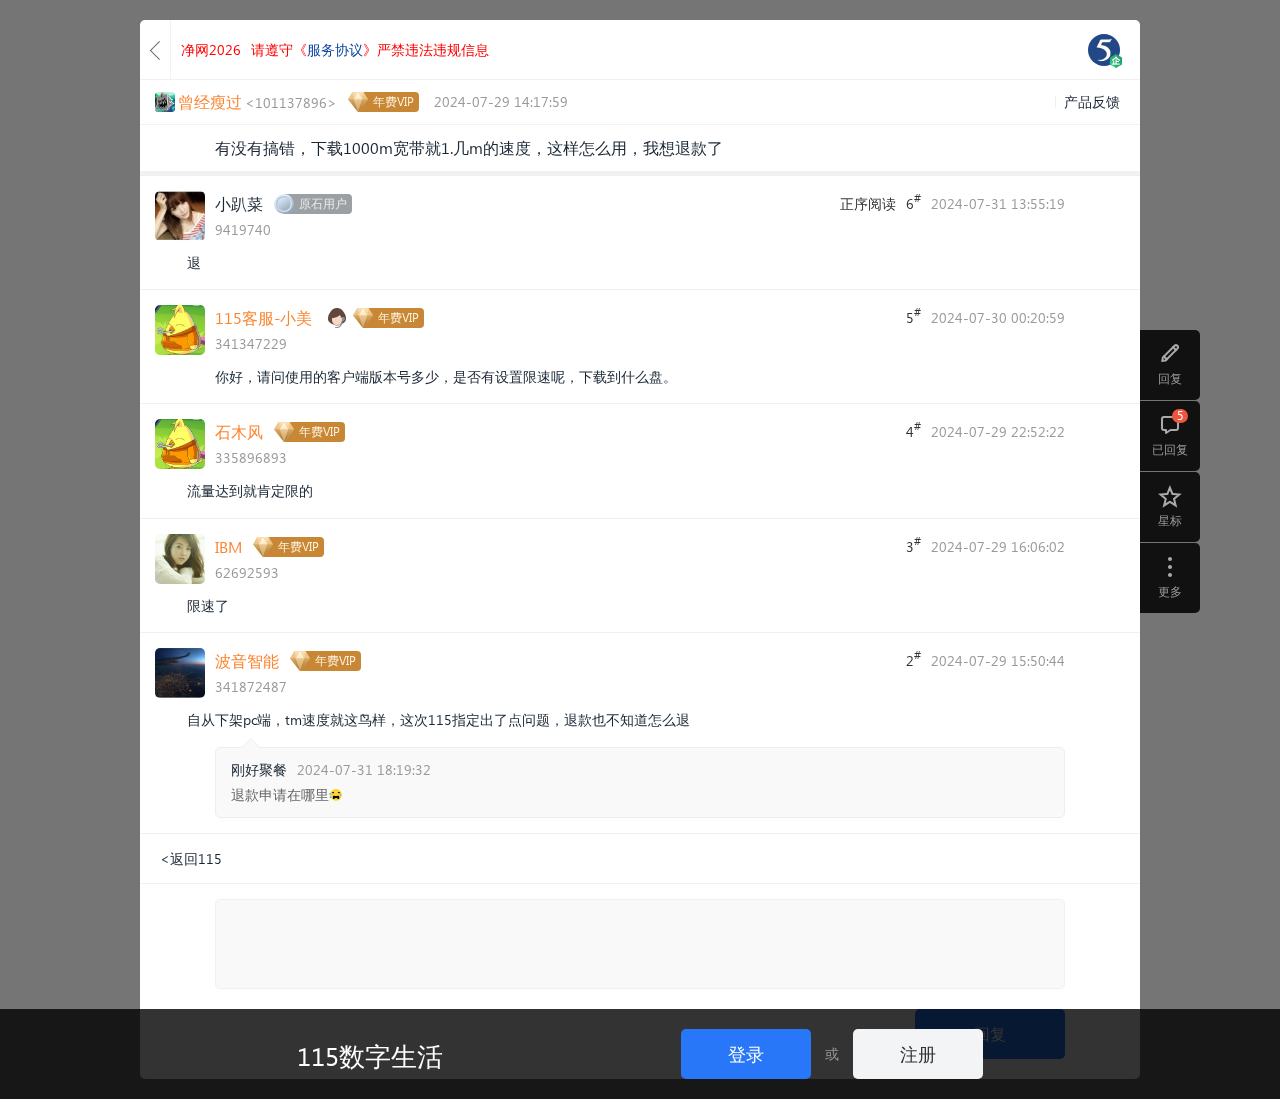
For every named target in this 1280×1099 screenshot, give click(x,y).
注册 (918, 1053)
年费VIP (393, 101)
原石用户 (323, 203)
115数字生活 (370, 1055)
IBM (228, 546)
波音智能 (247, 660)
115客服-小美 (263, 317)
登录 (746, 1053)
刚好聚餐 (259, 769)
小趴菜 (239, 203)
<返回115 (191, 858)
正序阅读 (868, 203)
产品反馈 (1092, 101)
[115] (1104, 50)
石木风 (239, 431)
